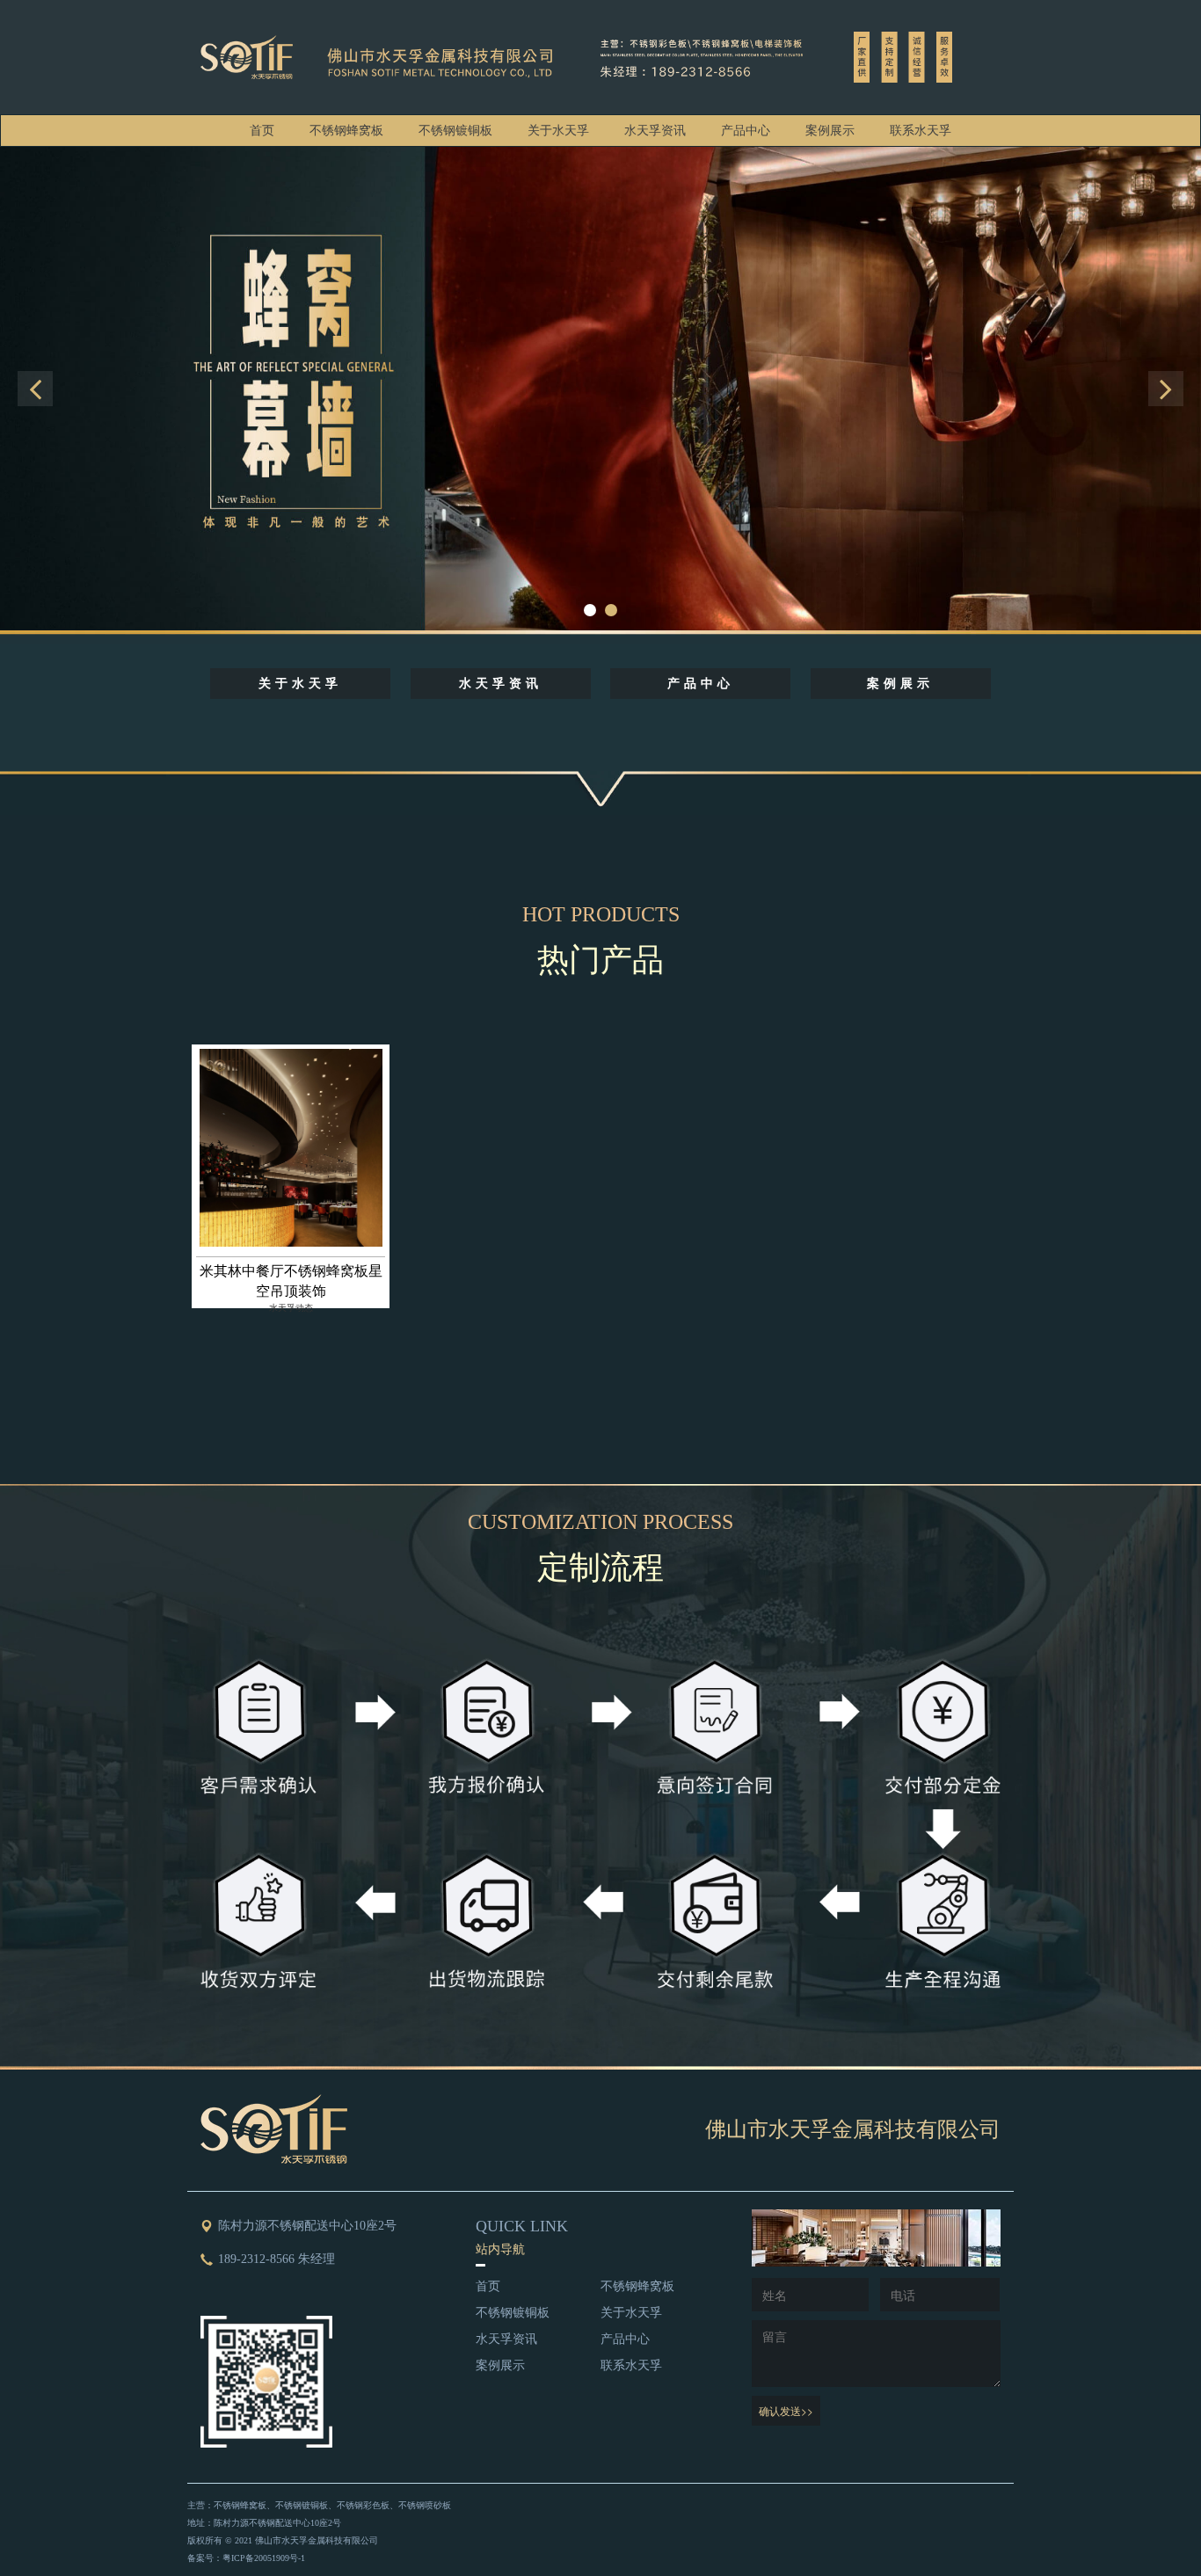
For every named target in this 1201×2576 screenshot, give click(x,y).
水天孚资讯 (655, 131)
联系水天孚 (921, 131)
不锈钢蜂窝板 (346, 131)
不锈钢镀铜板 (455, 131)
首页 (262, 131)
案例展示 (830, 131)
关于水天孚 (558, 131)
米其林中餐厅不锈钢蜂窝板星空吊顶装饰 (291, 1281)
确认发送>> (786, 2410)
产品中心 (746, 131)
